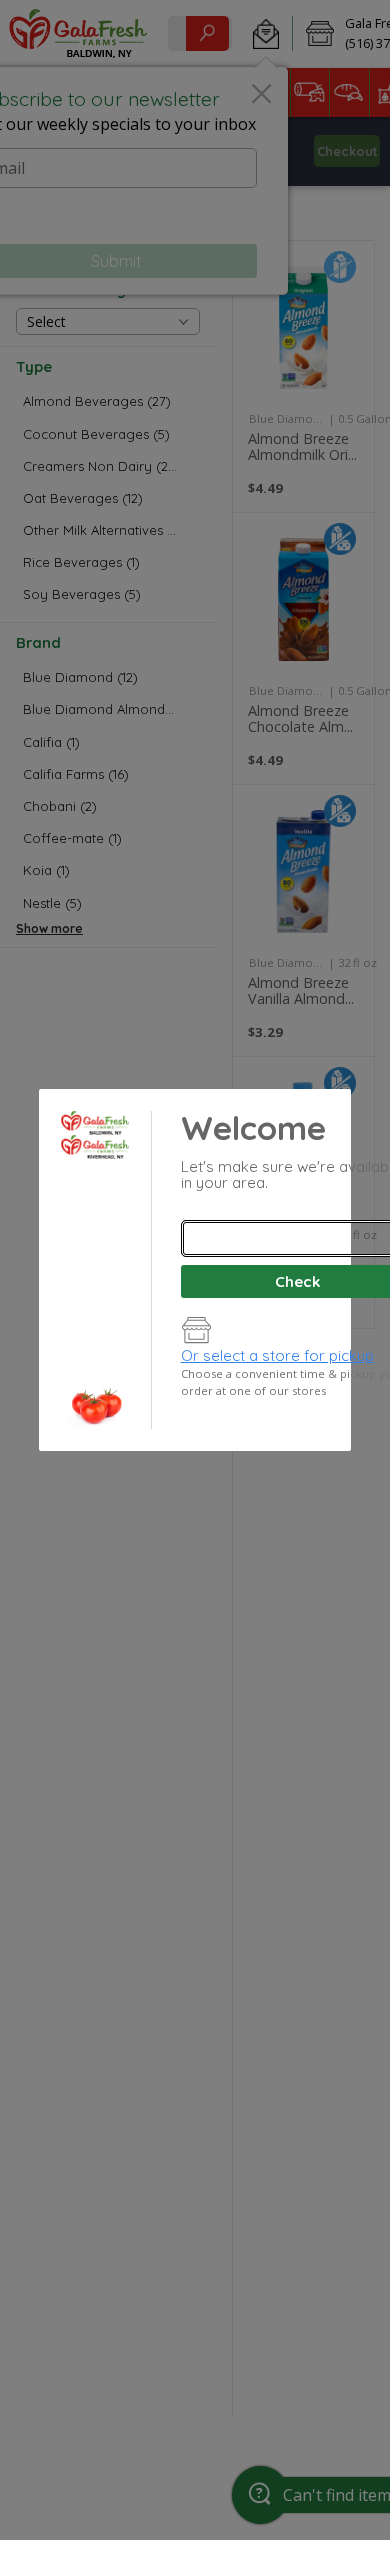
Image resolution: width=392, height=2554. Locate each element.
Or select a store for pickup (277, 1355)
